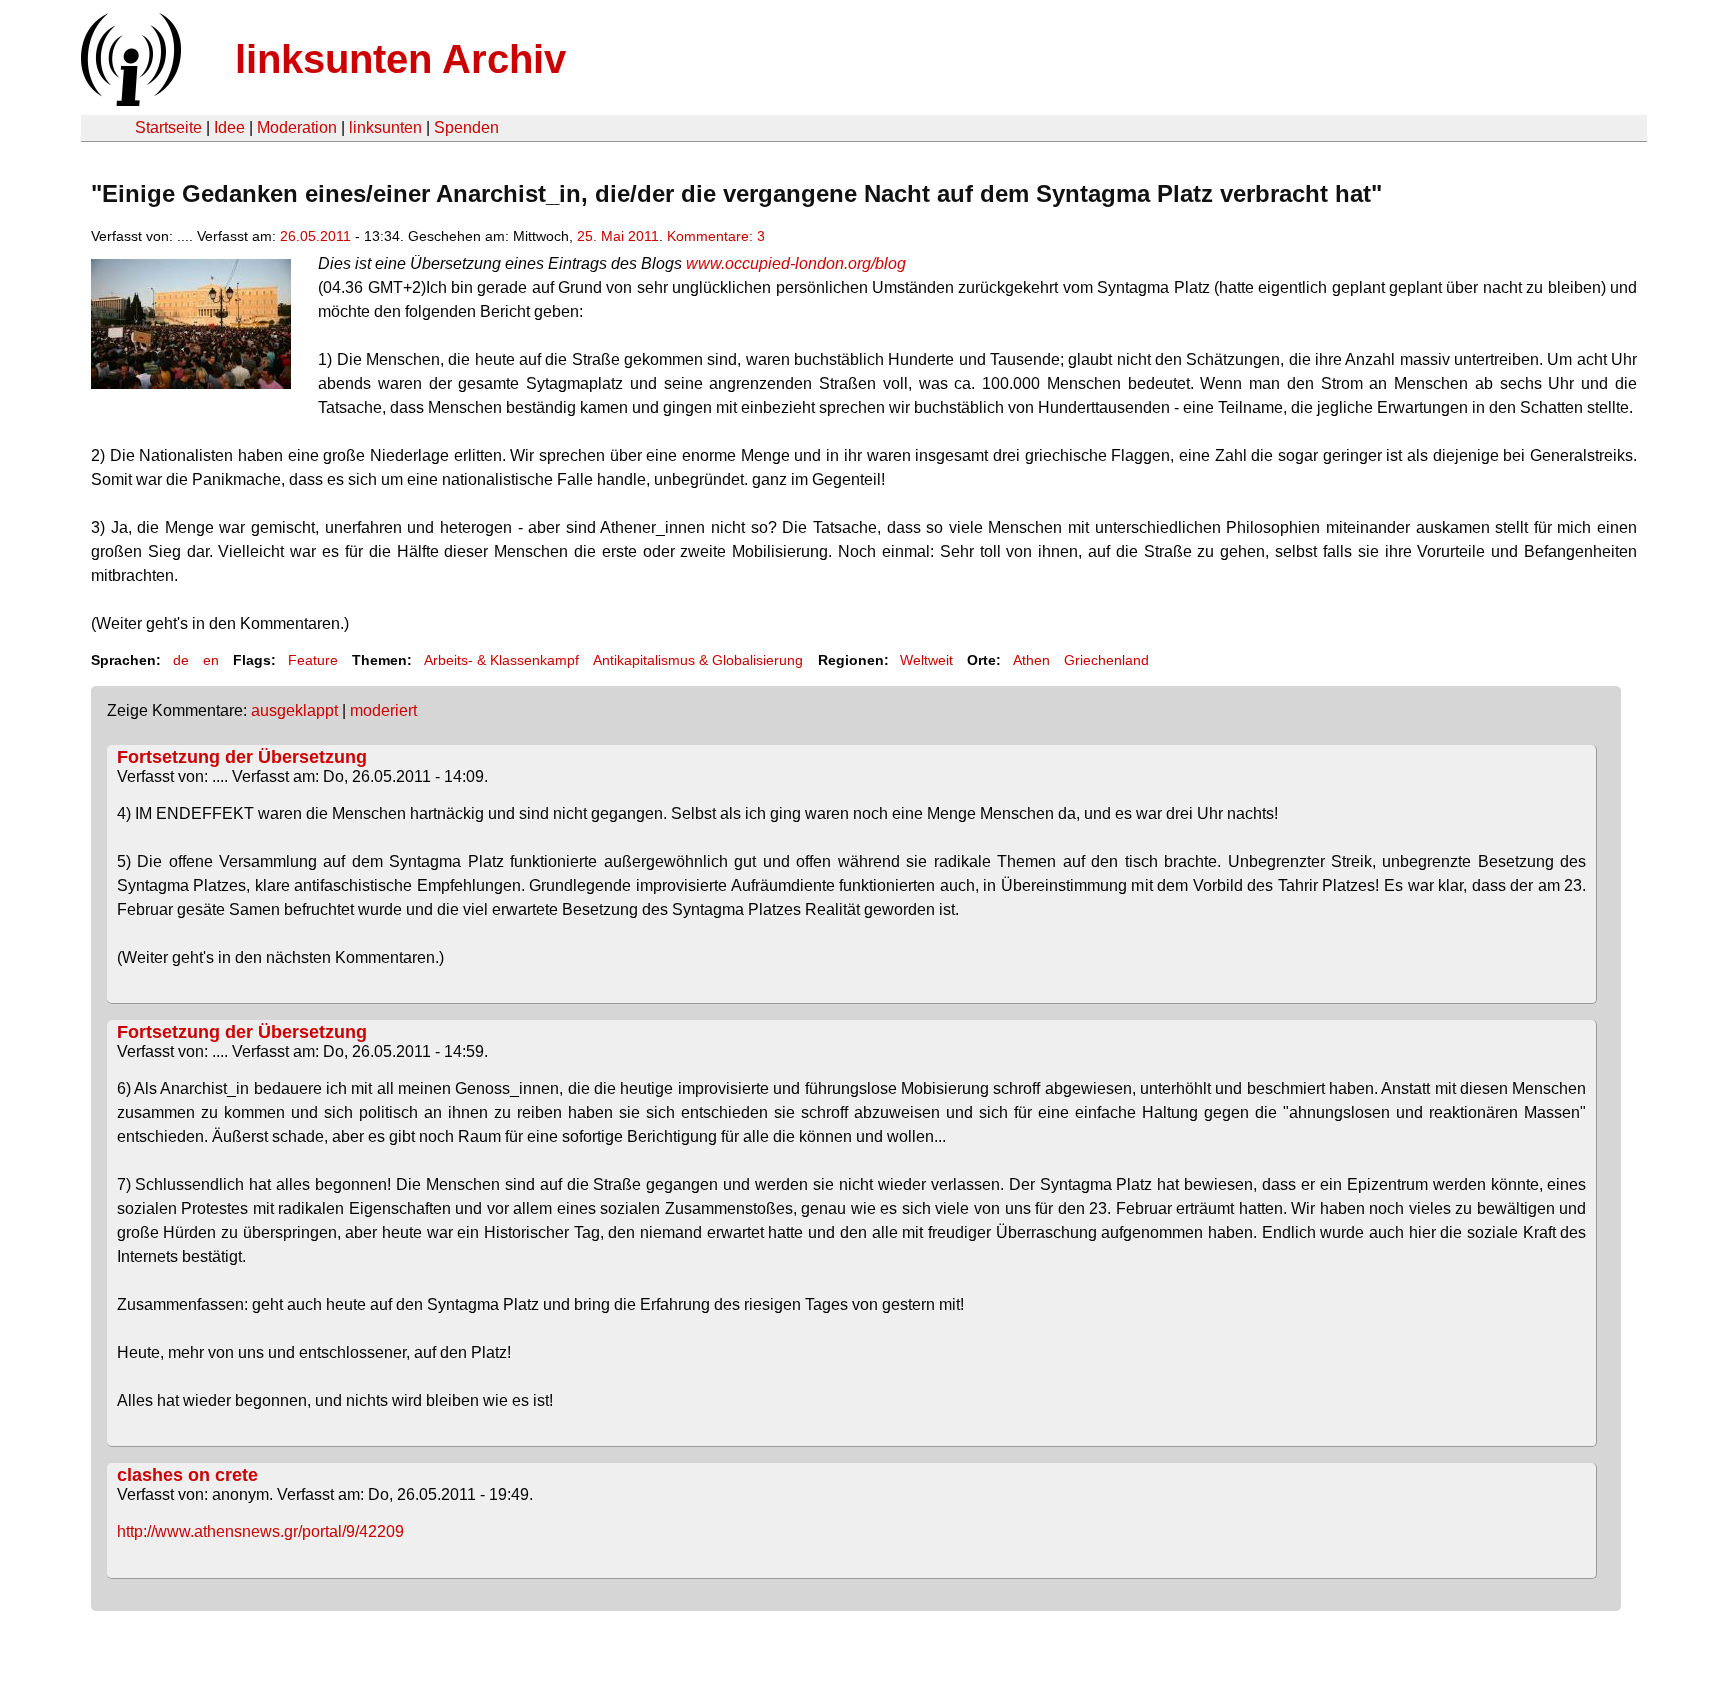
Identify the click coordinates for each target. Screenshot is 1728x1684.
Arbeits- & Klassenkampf (501, 660)
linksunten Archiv (400, 59)
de (181, 660)
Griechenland (1106, 660)
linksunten (385, 127)
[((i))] (129, 100)
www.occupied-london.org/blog (796, 263)
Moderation (297, 127)
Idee (229, 127)
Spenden (466, 127)
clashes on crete (187, 1475)
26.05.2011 (315, 236)
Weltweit (926, 660)
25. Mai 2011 (618, 236)
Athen (1031, 660)
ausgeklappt (294, 710)
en (211, 660)
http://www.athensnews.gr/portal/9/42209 (260, 1531)
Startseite (168, 127)
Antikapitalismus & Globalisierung (698, 660)
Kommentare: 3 (716, 236)
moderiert (383, 710)
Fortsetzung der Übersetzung (242, 757)
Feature (313, 660)
